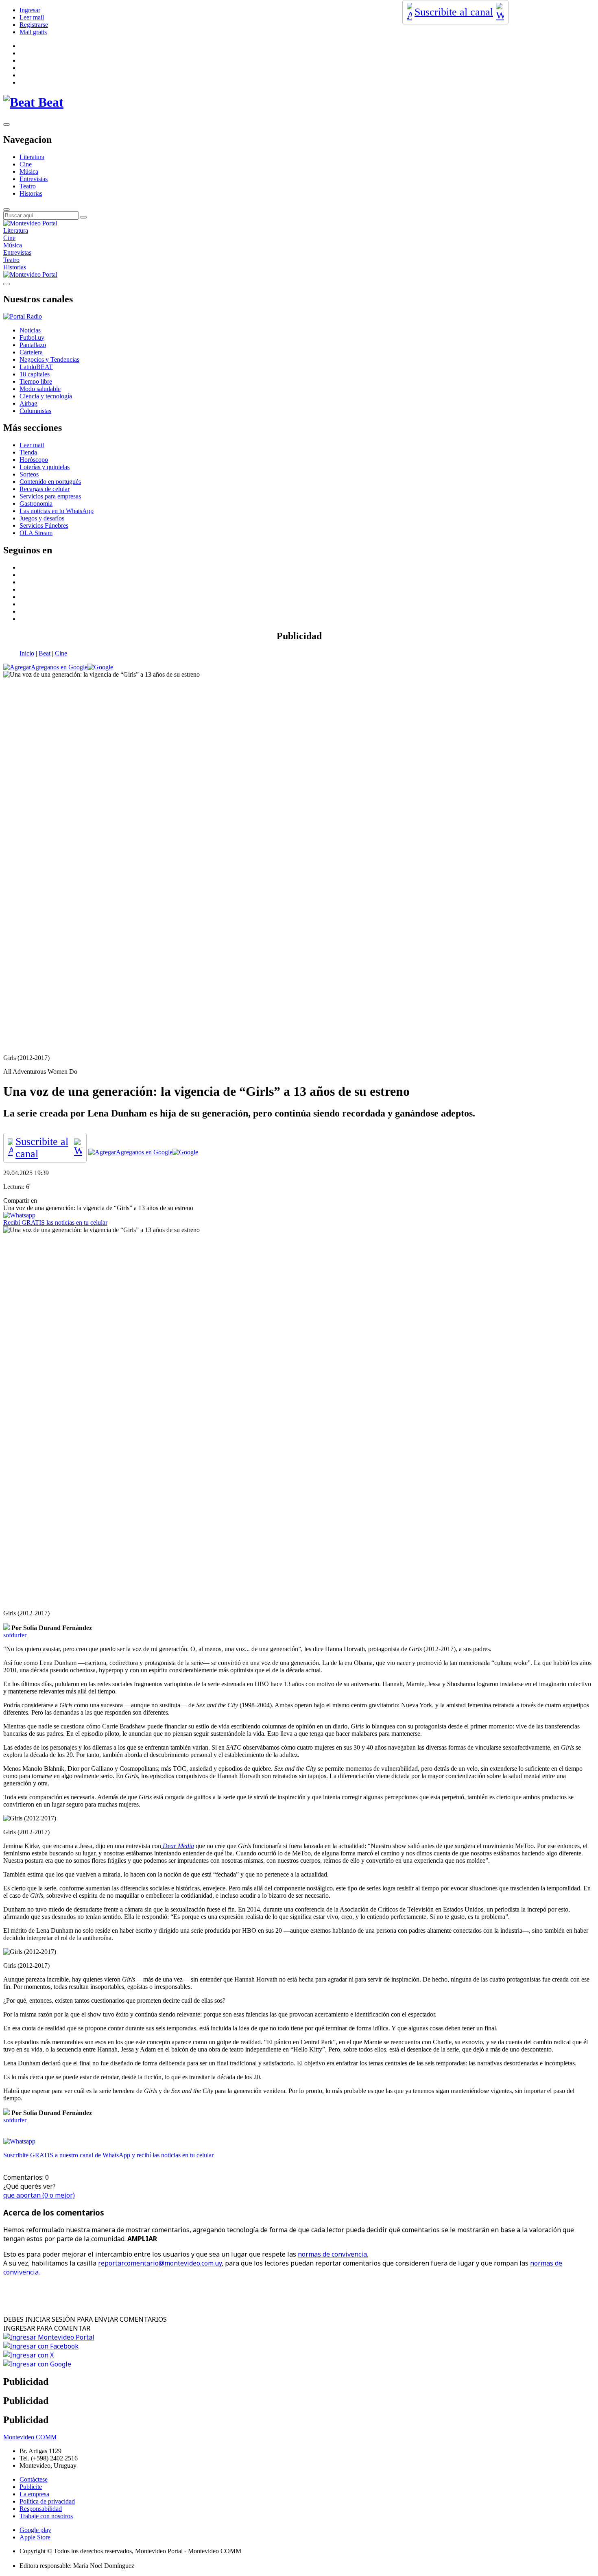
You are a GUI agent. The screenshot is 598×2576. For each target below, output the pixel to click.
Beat (45, 653)
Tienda (28, 452)
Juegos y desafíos (42, 518)
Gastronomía (36, 504)
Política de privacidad (47, 2501)
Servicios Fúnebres (44, 525)
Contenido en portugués (50, 482)
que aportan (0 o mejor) (39, 2195)
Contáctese (34, 2479)
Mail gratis (33, 32)
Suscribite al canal (454, 12)
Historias (31, 193)
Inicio (27, 653)
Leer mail (32, 17)
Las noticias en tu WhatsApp (57, 511)
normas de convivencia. (333, 2254)
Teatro (28, 186)
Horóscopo (34, 460)
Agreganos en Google (59, 667)
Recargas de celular (45, 489)
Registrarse (34, 25)
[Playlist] (23, 316)
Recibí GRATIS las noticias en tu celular (55, 1222)
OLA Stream (36, 533)
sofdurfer (15, 1635)
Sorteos (29, 474)
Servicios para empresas (50, 496)
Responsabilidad (41, 2509)
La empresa (34, 2494)
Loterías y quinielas (45, 467)
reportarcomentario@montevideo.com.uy (160, 2263)
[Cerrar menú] (7, 284)
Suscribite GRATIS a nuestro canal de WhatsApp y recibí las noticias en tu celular (108, 2155)
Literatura (32, 157)
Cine (26, 164)
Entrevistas (34, 179)
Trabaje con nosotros (46, 2516)
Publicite (31, 2487)
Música (29, 172)
